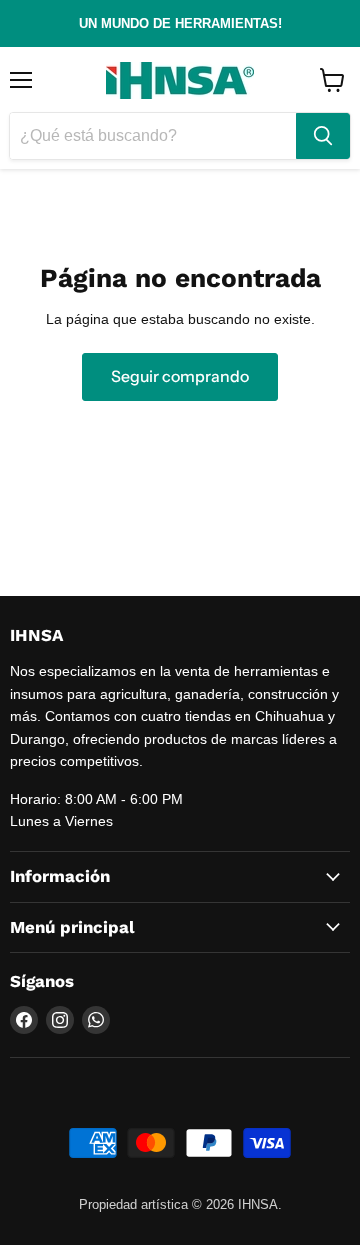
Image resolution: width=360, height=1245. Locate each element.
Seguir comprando (180, 376)
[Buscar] (323, 136)
